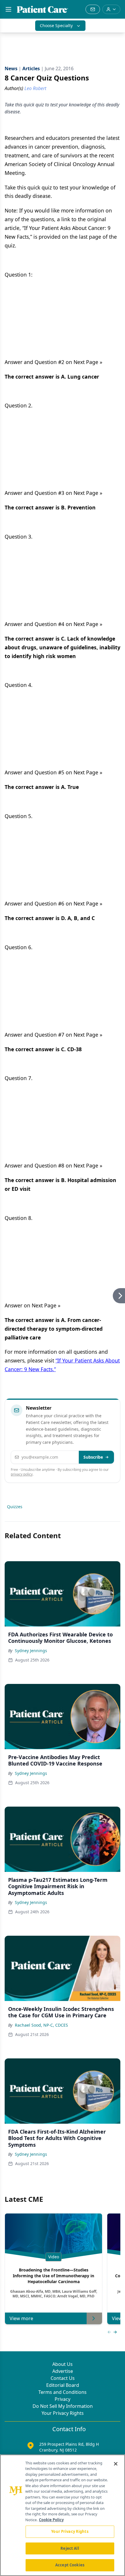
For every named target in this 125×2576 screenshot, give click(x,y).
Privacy (63, 2399)
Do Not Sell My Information (63, 2406)
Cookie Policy (51, 2520)
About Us (63, 2364)
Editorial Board (63, 2385)
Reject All (70, 2548)
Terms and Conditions (63, 2392)
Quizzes (15, 1507)
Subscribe (93, 1457)
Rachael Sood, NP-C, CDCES (41, 2025)
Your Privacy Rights (63, 2413)
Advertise (63, 2371)
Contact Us (63, 2378)
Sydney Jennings (31, 1651)
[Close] (116, 2464)
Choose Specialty (56, 26)
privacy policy (22, 1474)
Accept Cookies (70, 2565)
